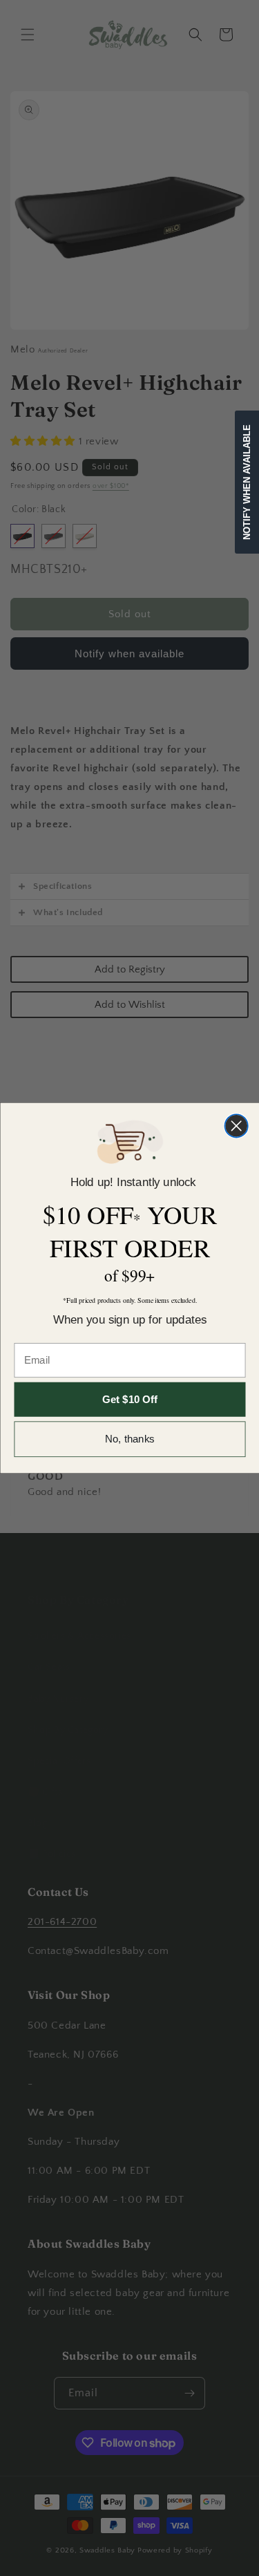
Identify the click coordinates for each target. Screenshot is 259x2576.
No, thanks (130, 1439)
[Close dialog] (236, 1126)
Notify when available (247, 482)
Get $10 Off (130, 1399)
